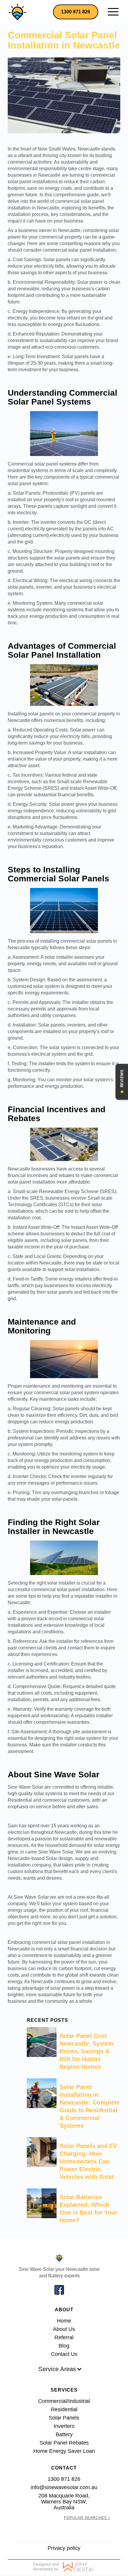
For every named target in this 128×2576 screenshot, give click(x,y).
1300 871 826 (76, 12)
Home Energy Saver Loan (64, 2451)
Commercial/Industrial (64, 2401)
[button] (113, 12)
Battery (64, 2434)
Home (64, 2321)
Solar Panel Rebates (64, 2443)
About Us (64, 2329)
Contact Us (64, 2354)
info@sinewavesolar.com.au (64, 2487)
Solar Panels (64, 2418)
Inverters (64, 2426)
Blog (64, 2346)
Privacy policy (64, 2548)
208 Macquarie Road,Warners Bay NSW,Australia (64, 2502)
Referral (64, 2337)
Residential (64, 2409)
